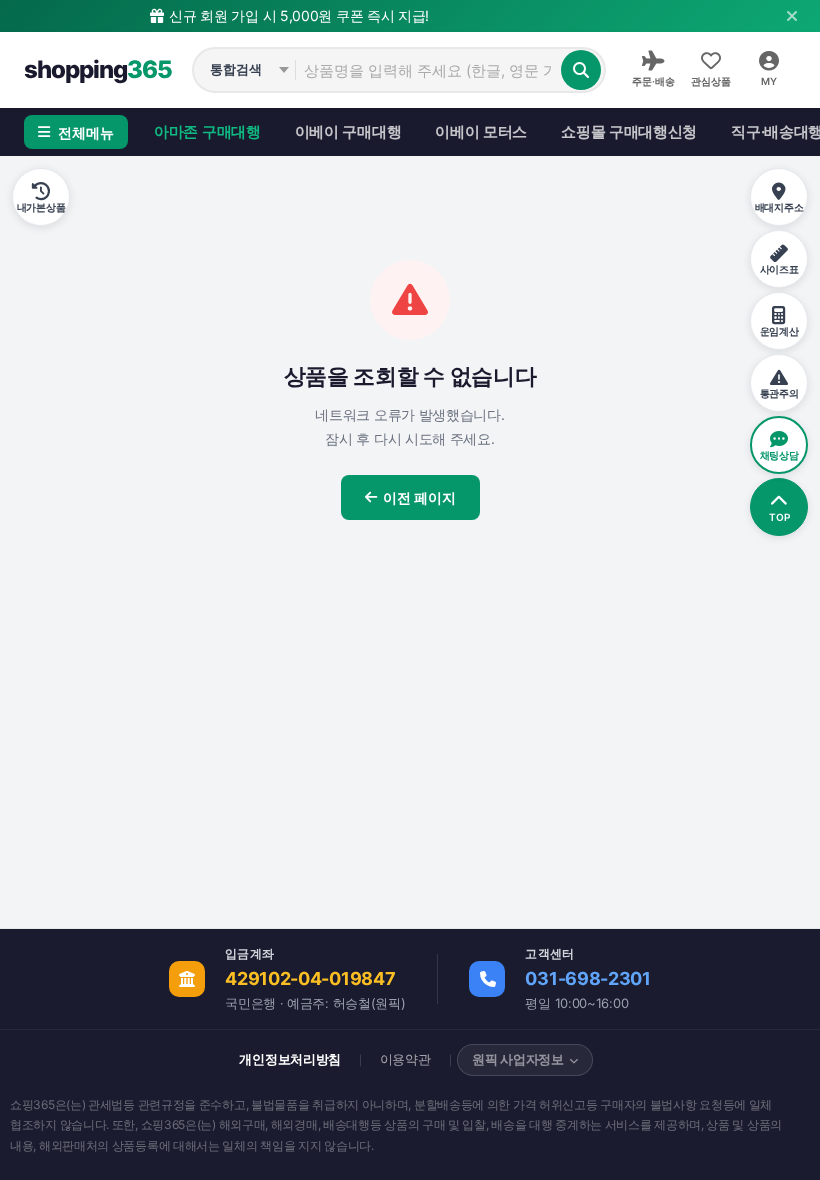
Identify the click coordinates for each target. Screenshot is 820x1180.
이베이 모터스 (481, 131)
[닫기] (792, 16)
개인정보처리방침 (290, 1059)
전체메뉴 (86, 132)
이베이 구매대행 (348, 131)
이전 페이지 (419, 497)
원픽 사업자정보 (518, 1059)
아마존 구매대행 (207, 131)
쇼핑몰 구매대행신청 (629, 131)
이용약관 (405, 1059)
